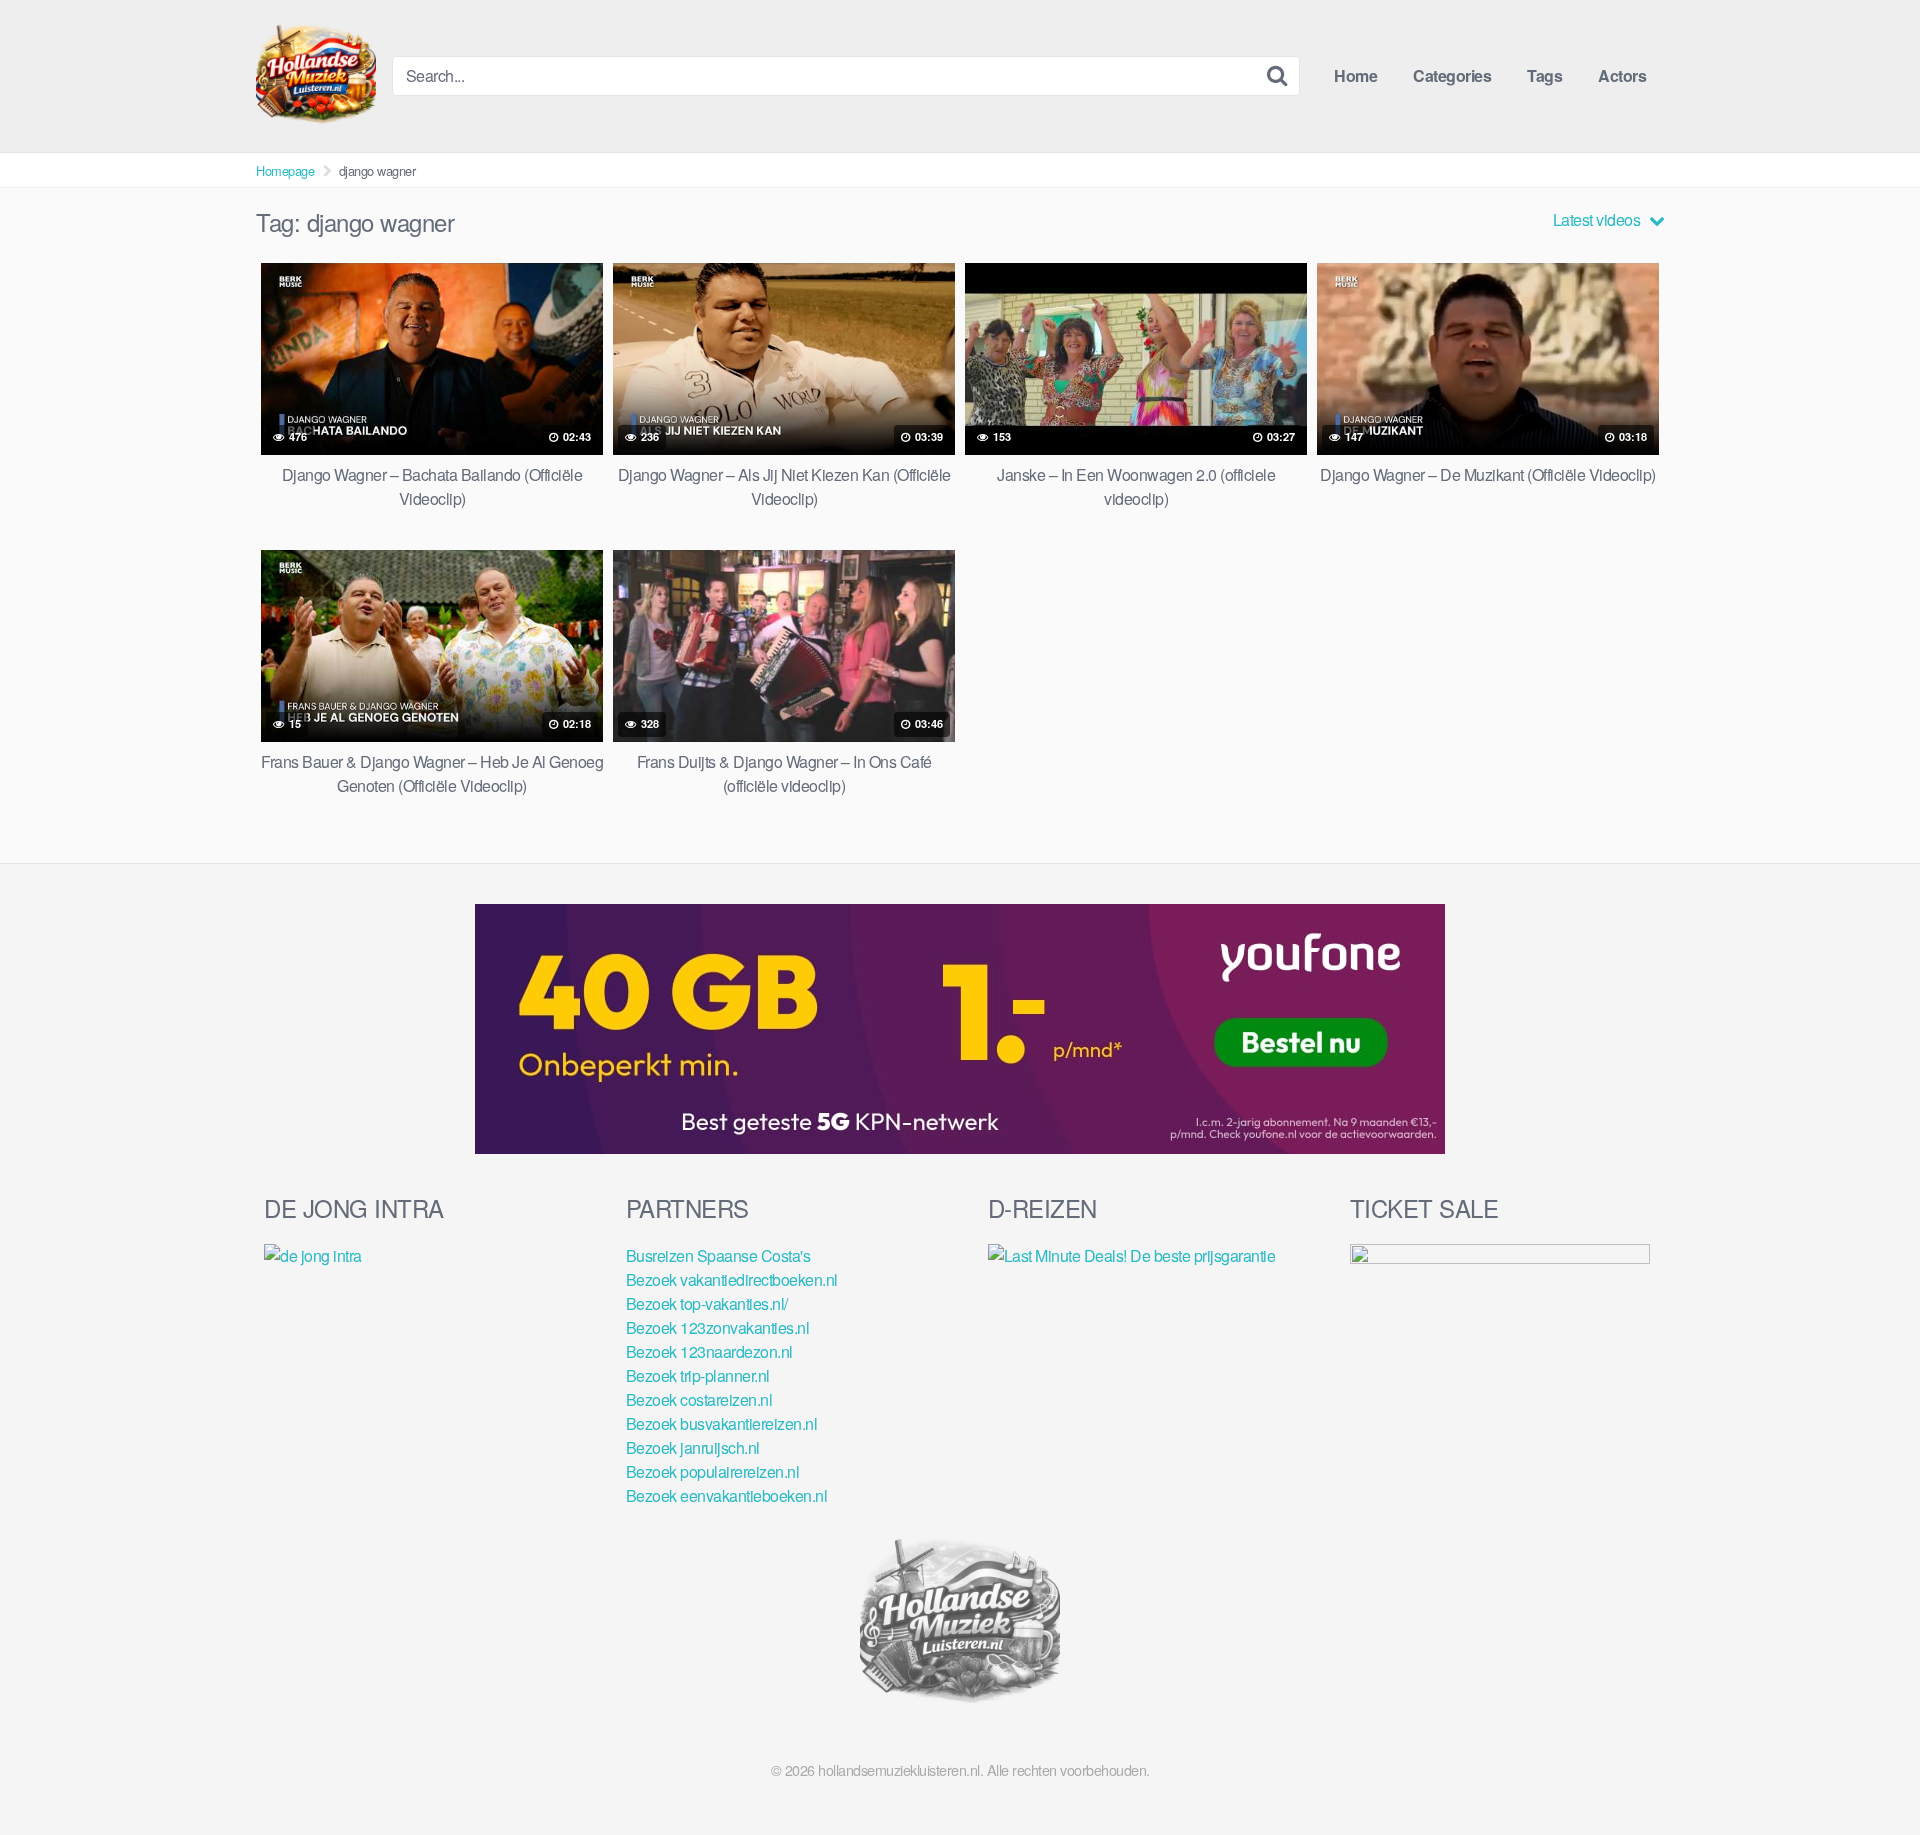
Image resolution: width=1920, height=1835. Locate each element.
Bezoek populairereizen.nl (713, 1471)
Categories (1452, 75)
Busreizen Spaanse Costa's (718, 1255)
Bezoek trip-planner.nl (698, 1375)
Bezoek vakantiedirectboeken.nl (732, 1279)
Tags (1544, 75)
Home (1355, 75)
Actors (1622, 75)
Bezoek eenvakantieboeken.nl (727, 1495)
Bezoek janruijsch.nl (693, 1447)
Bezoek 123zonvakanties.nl (718, 1327)
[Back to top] (1865, 1771)
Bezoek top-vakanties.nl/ (707, 1303)
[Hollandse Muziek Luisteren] (316, 76)
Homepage (285, 170)
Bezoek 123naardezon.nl (709, 1351)
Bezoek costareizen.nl (699, 1399)
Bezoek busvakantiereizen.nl (722, 1423)
